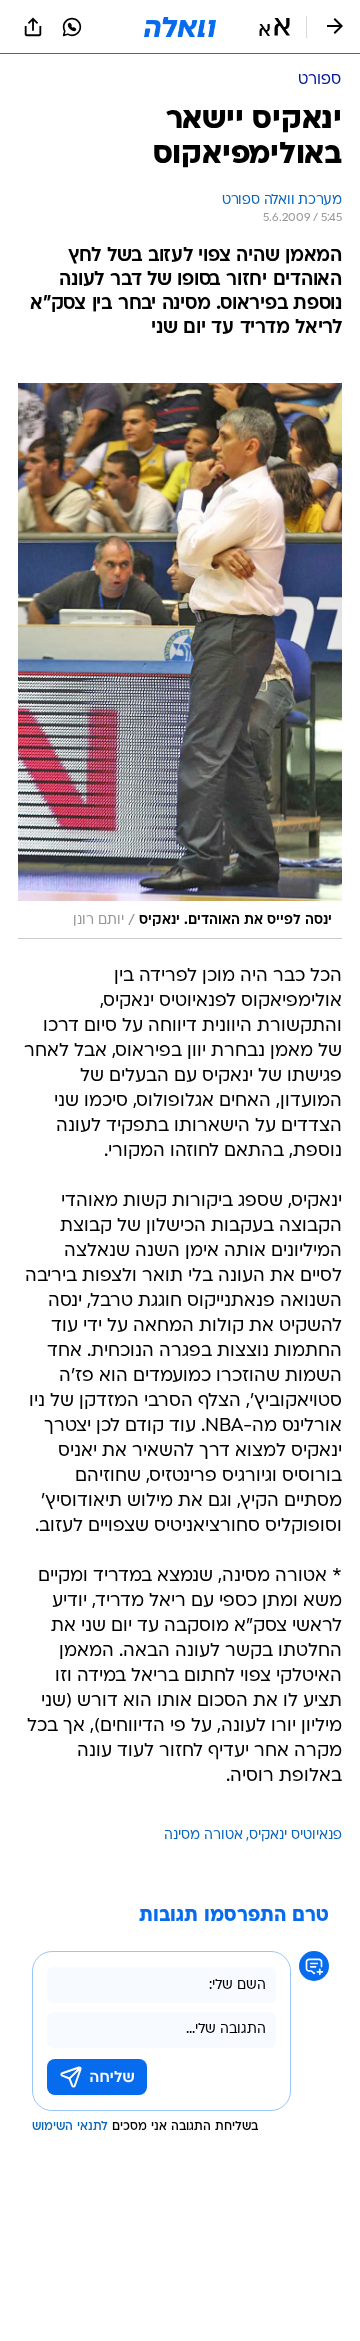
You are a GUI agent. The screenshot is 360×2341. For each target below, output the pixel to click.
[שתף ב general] (33, 27)
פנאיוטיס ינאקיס (295, 1835)
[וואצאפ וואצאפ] (72, 27)
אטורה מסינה (203, 1835)
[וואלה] (180, 27)
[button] (274, 27)
